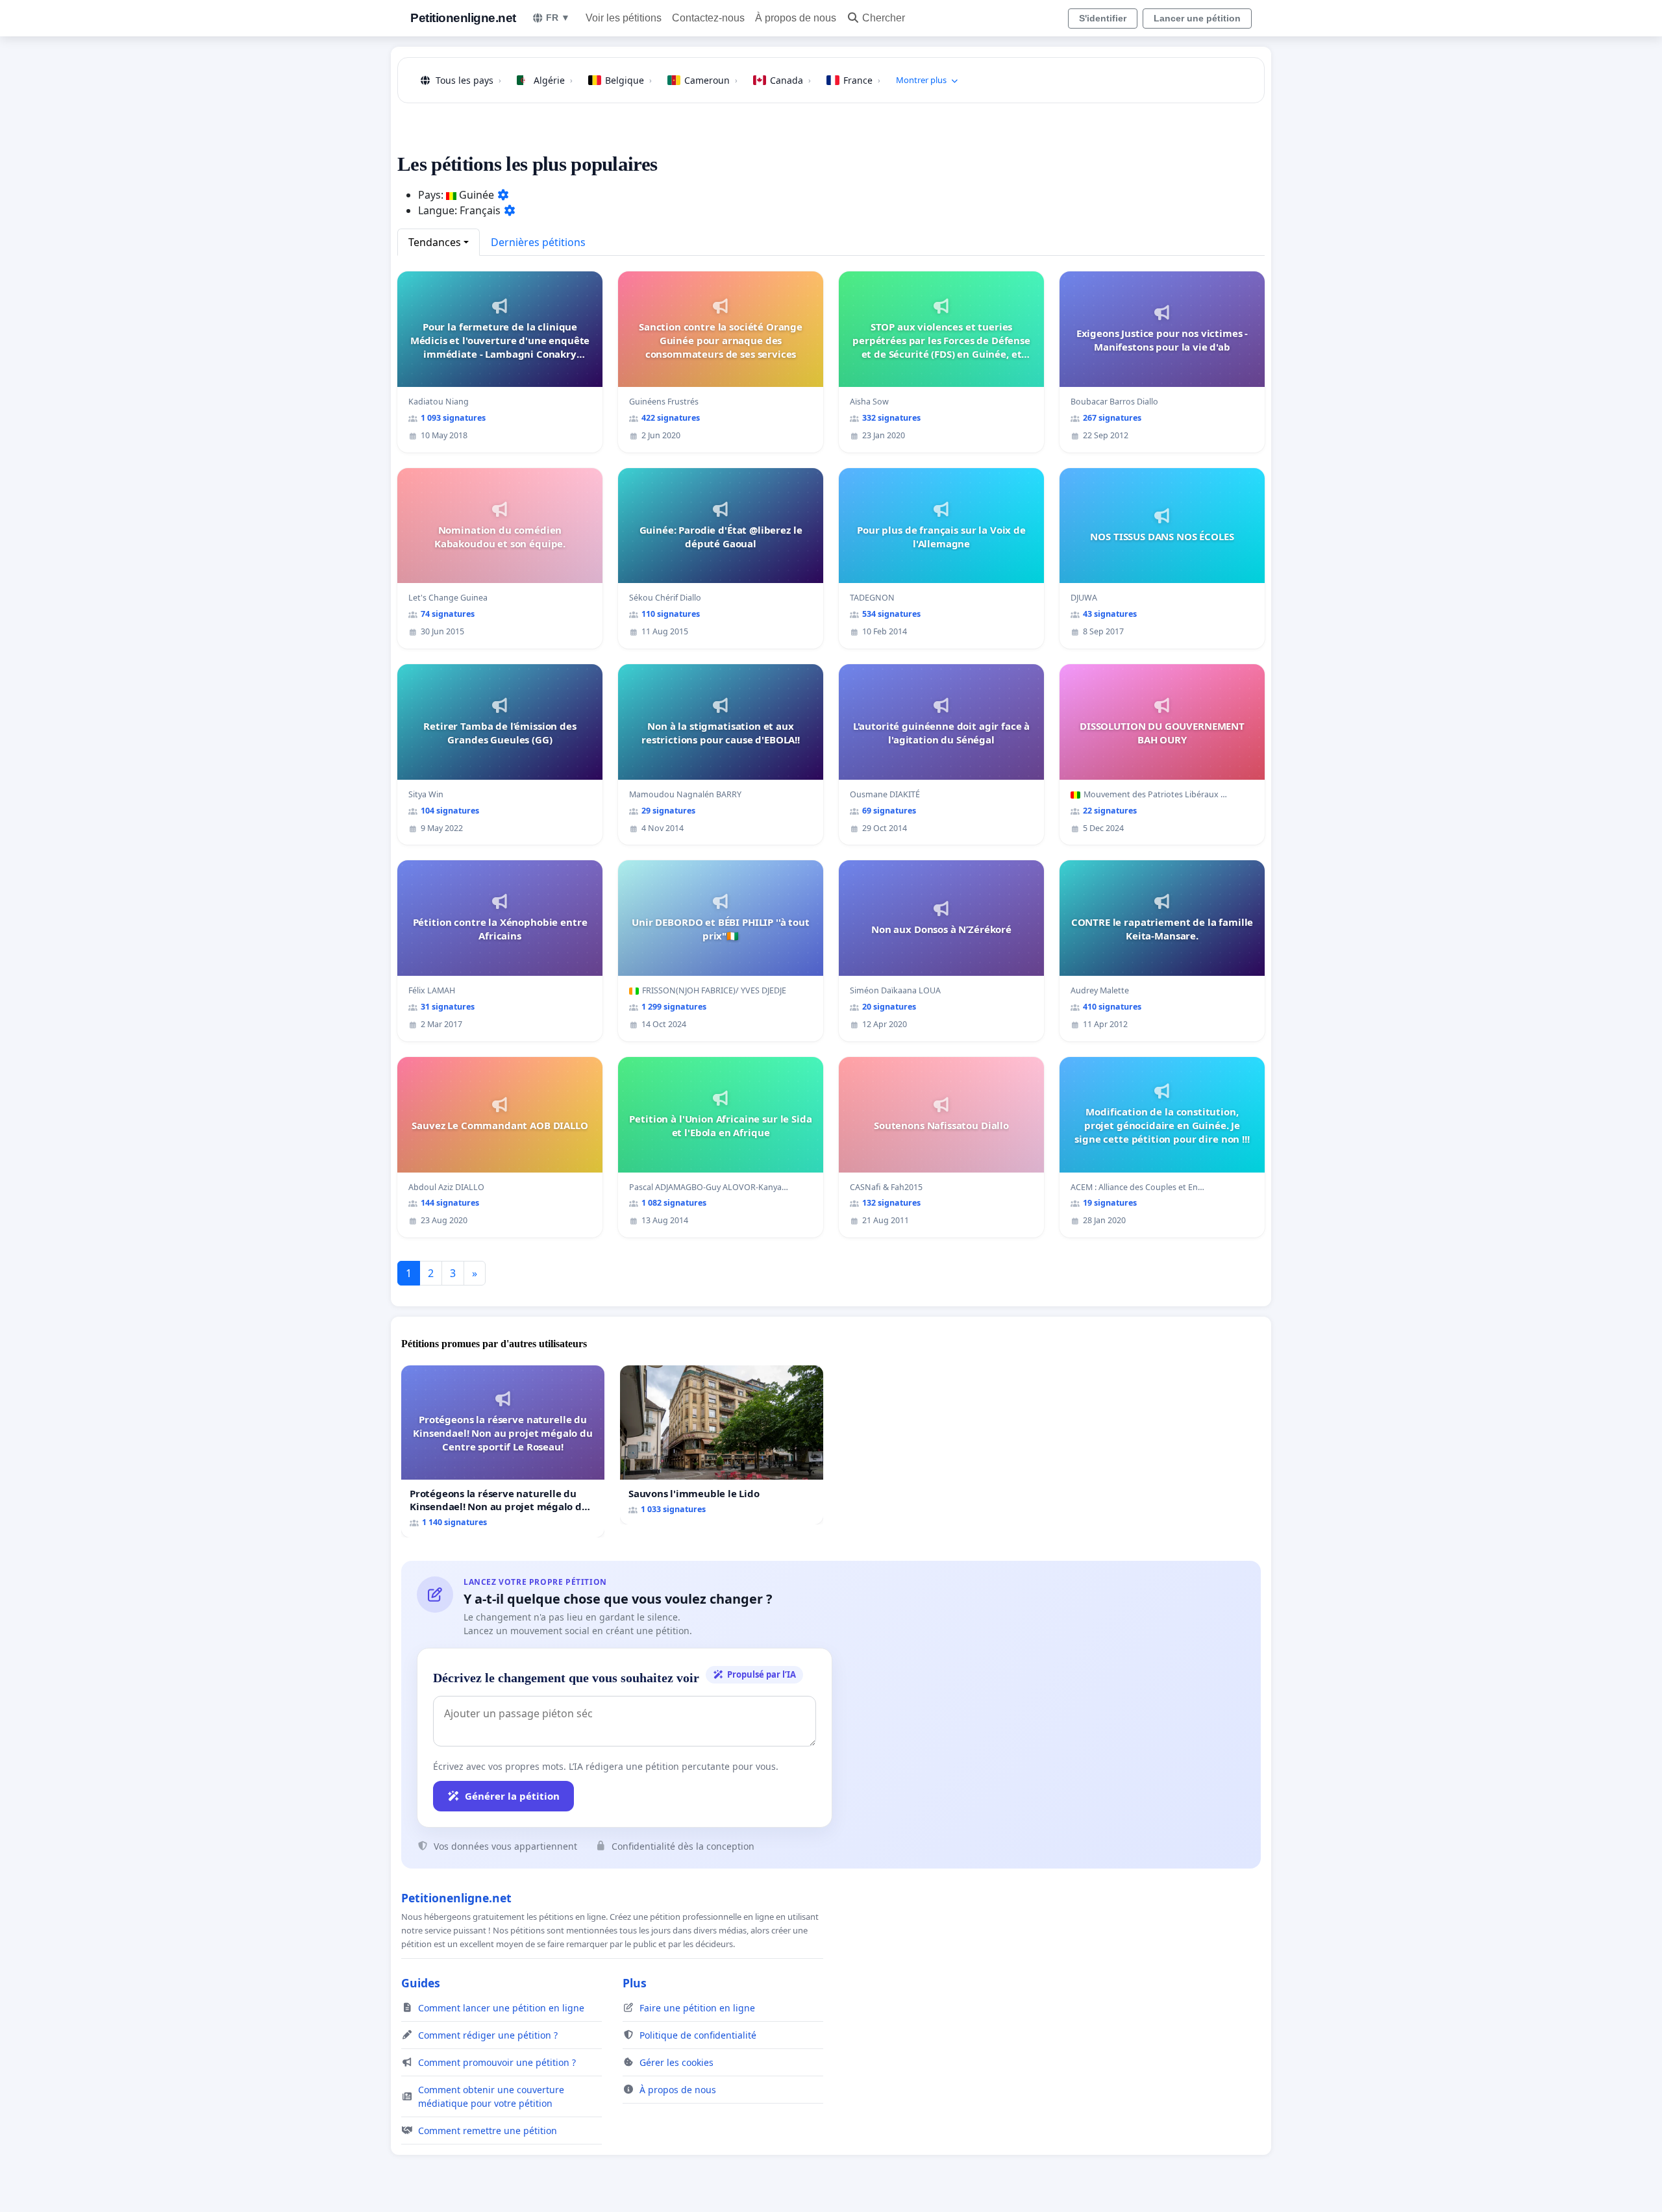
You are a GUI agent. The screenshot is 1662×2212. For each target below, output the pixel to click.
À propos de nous (796, 18)
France (862, 80)
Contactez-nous (708, 18)
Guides (421, 1983)
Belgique (628, 80)
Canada (790, 80)
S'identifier (1103, 18)
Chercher (884, 18)
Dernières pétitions (538, 242)
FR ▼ (558, 18)
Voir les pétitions (624, 18)
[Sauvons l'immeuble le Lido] (722, 1445)
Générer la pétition (512, 1796)
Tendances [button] (435, 242)
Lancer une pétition (1197, 18)
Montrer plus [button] (921, 80)
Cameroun (711, 80)
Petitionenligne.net (463, 18)
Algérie (553, 80)
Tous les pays (468, 80)
